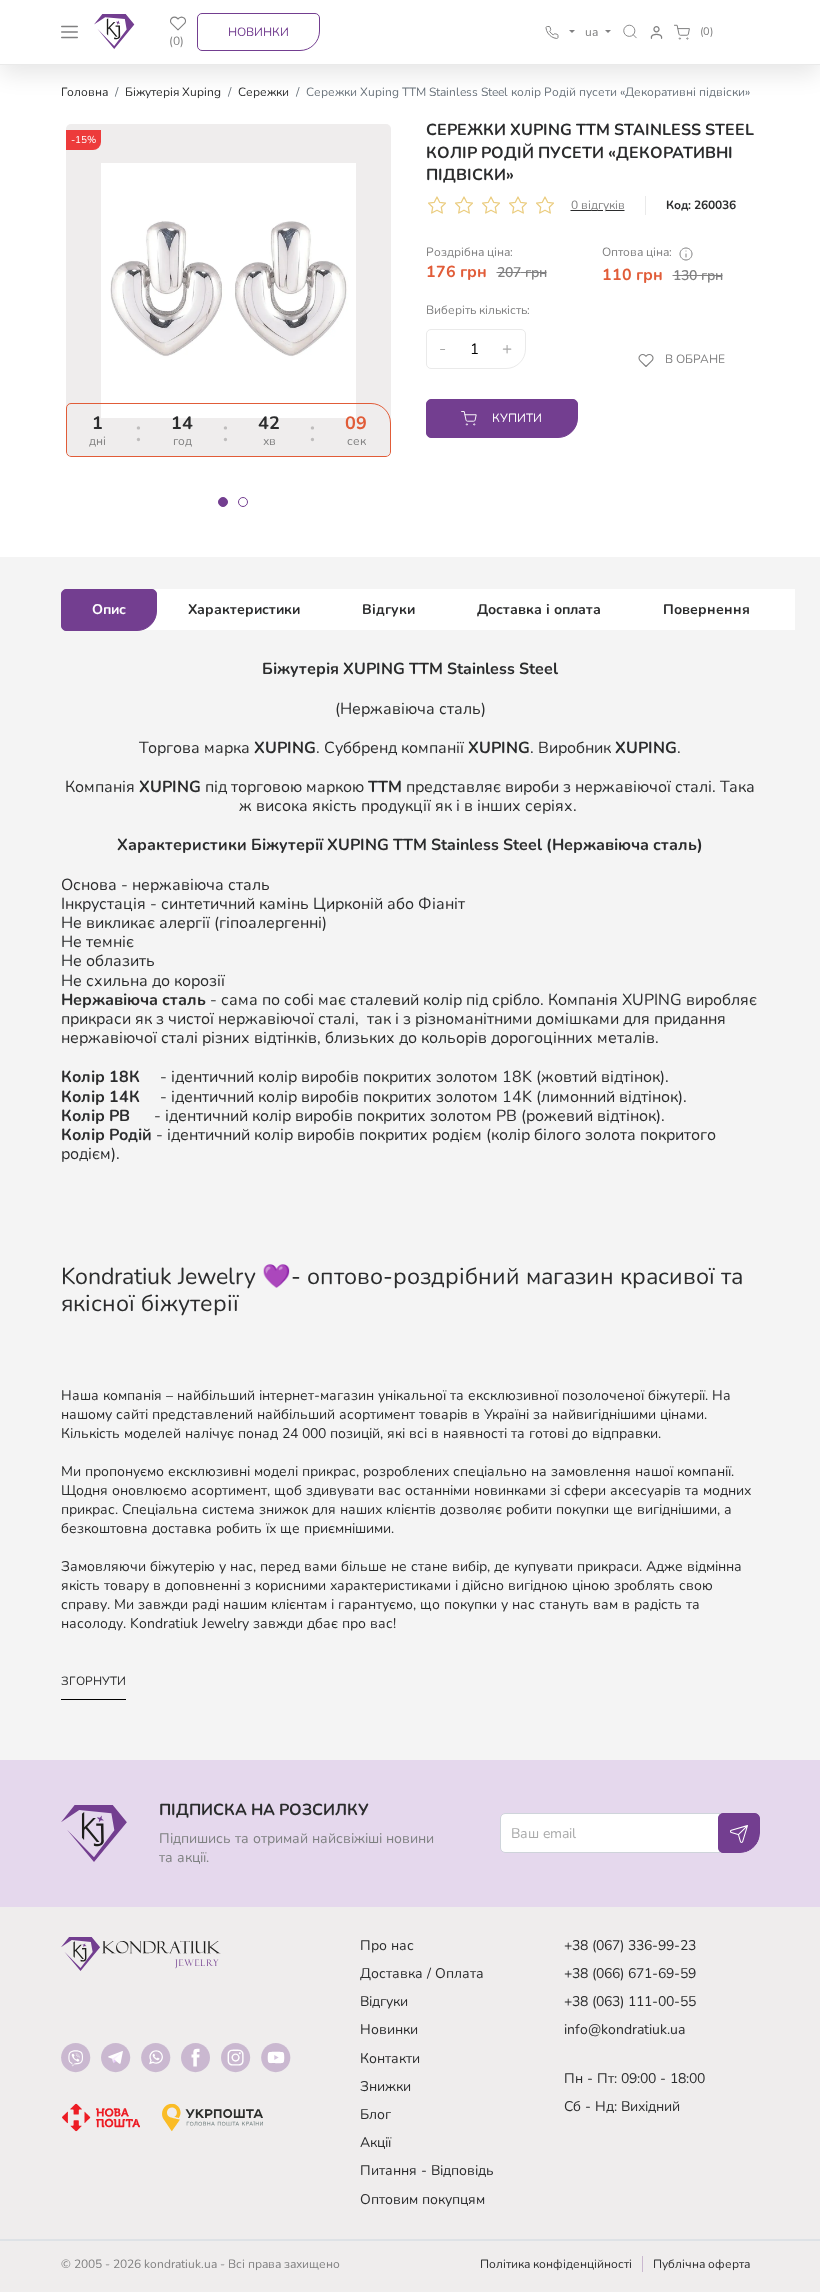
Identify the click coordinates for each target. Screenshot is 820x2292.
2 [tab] (243, 502)
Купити (517, 418)
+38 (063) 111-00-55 (630, 2001)
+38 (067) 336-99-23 (630, 1945)
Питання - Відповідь (427, 2170)
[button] (630, 31)
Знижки (385, 2086)
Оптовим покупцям (422, 2199)
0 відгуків (598, 205)
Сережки (263, 92)
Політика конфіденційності (556, 2264)
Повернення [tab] (706, 609)
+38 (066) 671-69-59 (630, 1973)
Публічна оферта (701, 2264)
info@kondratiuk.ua (624, 2029)
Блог (375, 2114)
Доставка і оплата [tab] (539, 609)
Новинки (258, 32)
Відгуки (384, 2001)
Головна (84, 92)
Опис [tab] (109, 609)
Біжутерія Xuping (173, 92)
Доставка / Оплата (422, 1973)
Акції (375, 2142)
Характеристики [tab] (244, 609)
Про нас (387, 1945)
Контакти (390, 2058)
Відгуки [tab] (388, 609)
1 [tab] (223, 502)
